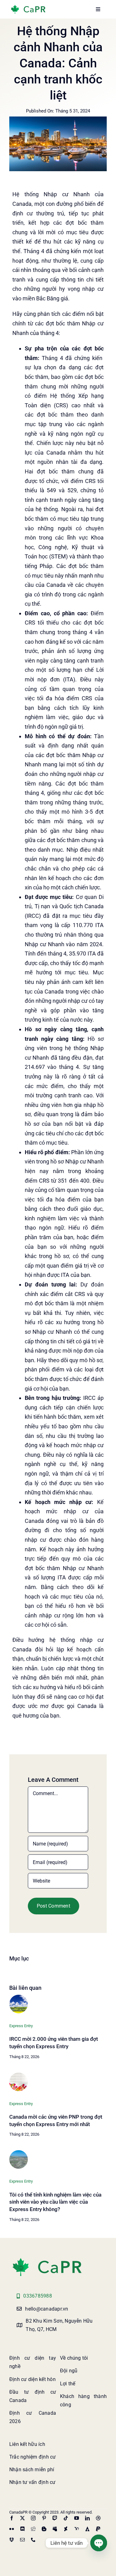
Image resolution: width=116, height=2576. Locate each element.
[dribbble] (98, 2518)
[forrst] (87, 2529)
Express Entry (21, 2026)
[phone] (33, 2540)
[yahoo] (77, 2529)
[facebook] (12, 2518)
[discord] (22, 2529)
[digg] (33, 2529)
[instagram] (33, 2518)
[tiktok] (66, 2518)
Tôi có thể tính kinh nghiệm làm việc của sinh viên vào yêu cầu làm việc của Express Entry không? (55, 2202)
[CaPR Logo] (47, 2259)
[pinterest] (44, 2518)
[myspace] (55, 2529)
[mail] (22, 2540)
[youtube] (77, 2518)
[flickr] (12, 2529)
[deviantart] (66, 2529)
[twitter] (22, 2518)
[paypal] (98, 2529)
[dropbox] (12, 2540)
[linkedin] (87, 2518)
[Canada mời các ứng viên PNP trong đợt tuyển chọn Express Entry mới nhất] (19, 2075)
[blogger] (44, 2529)
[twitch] (55, 2518)
